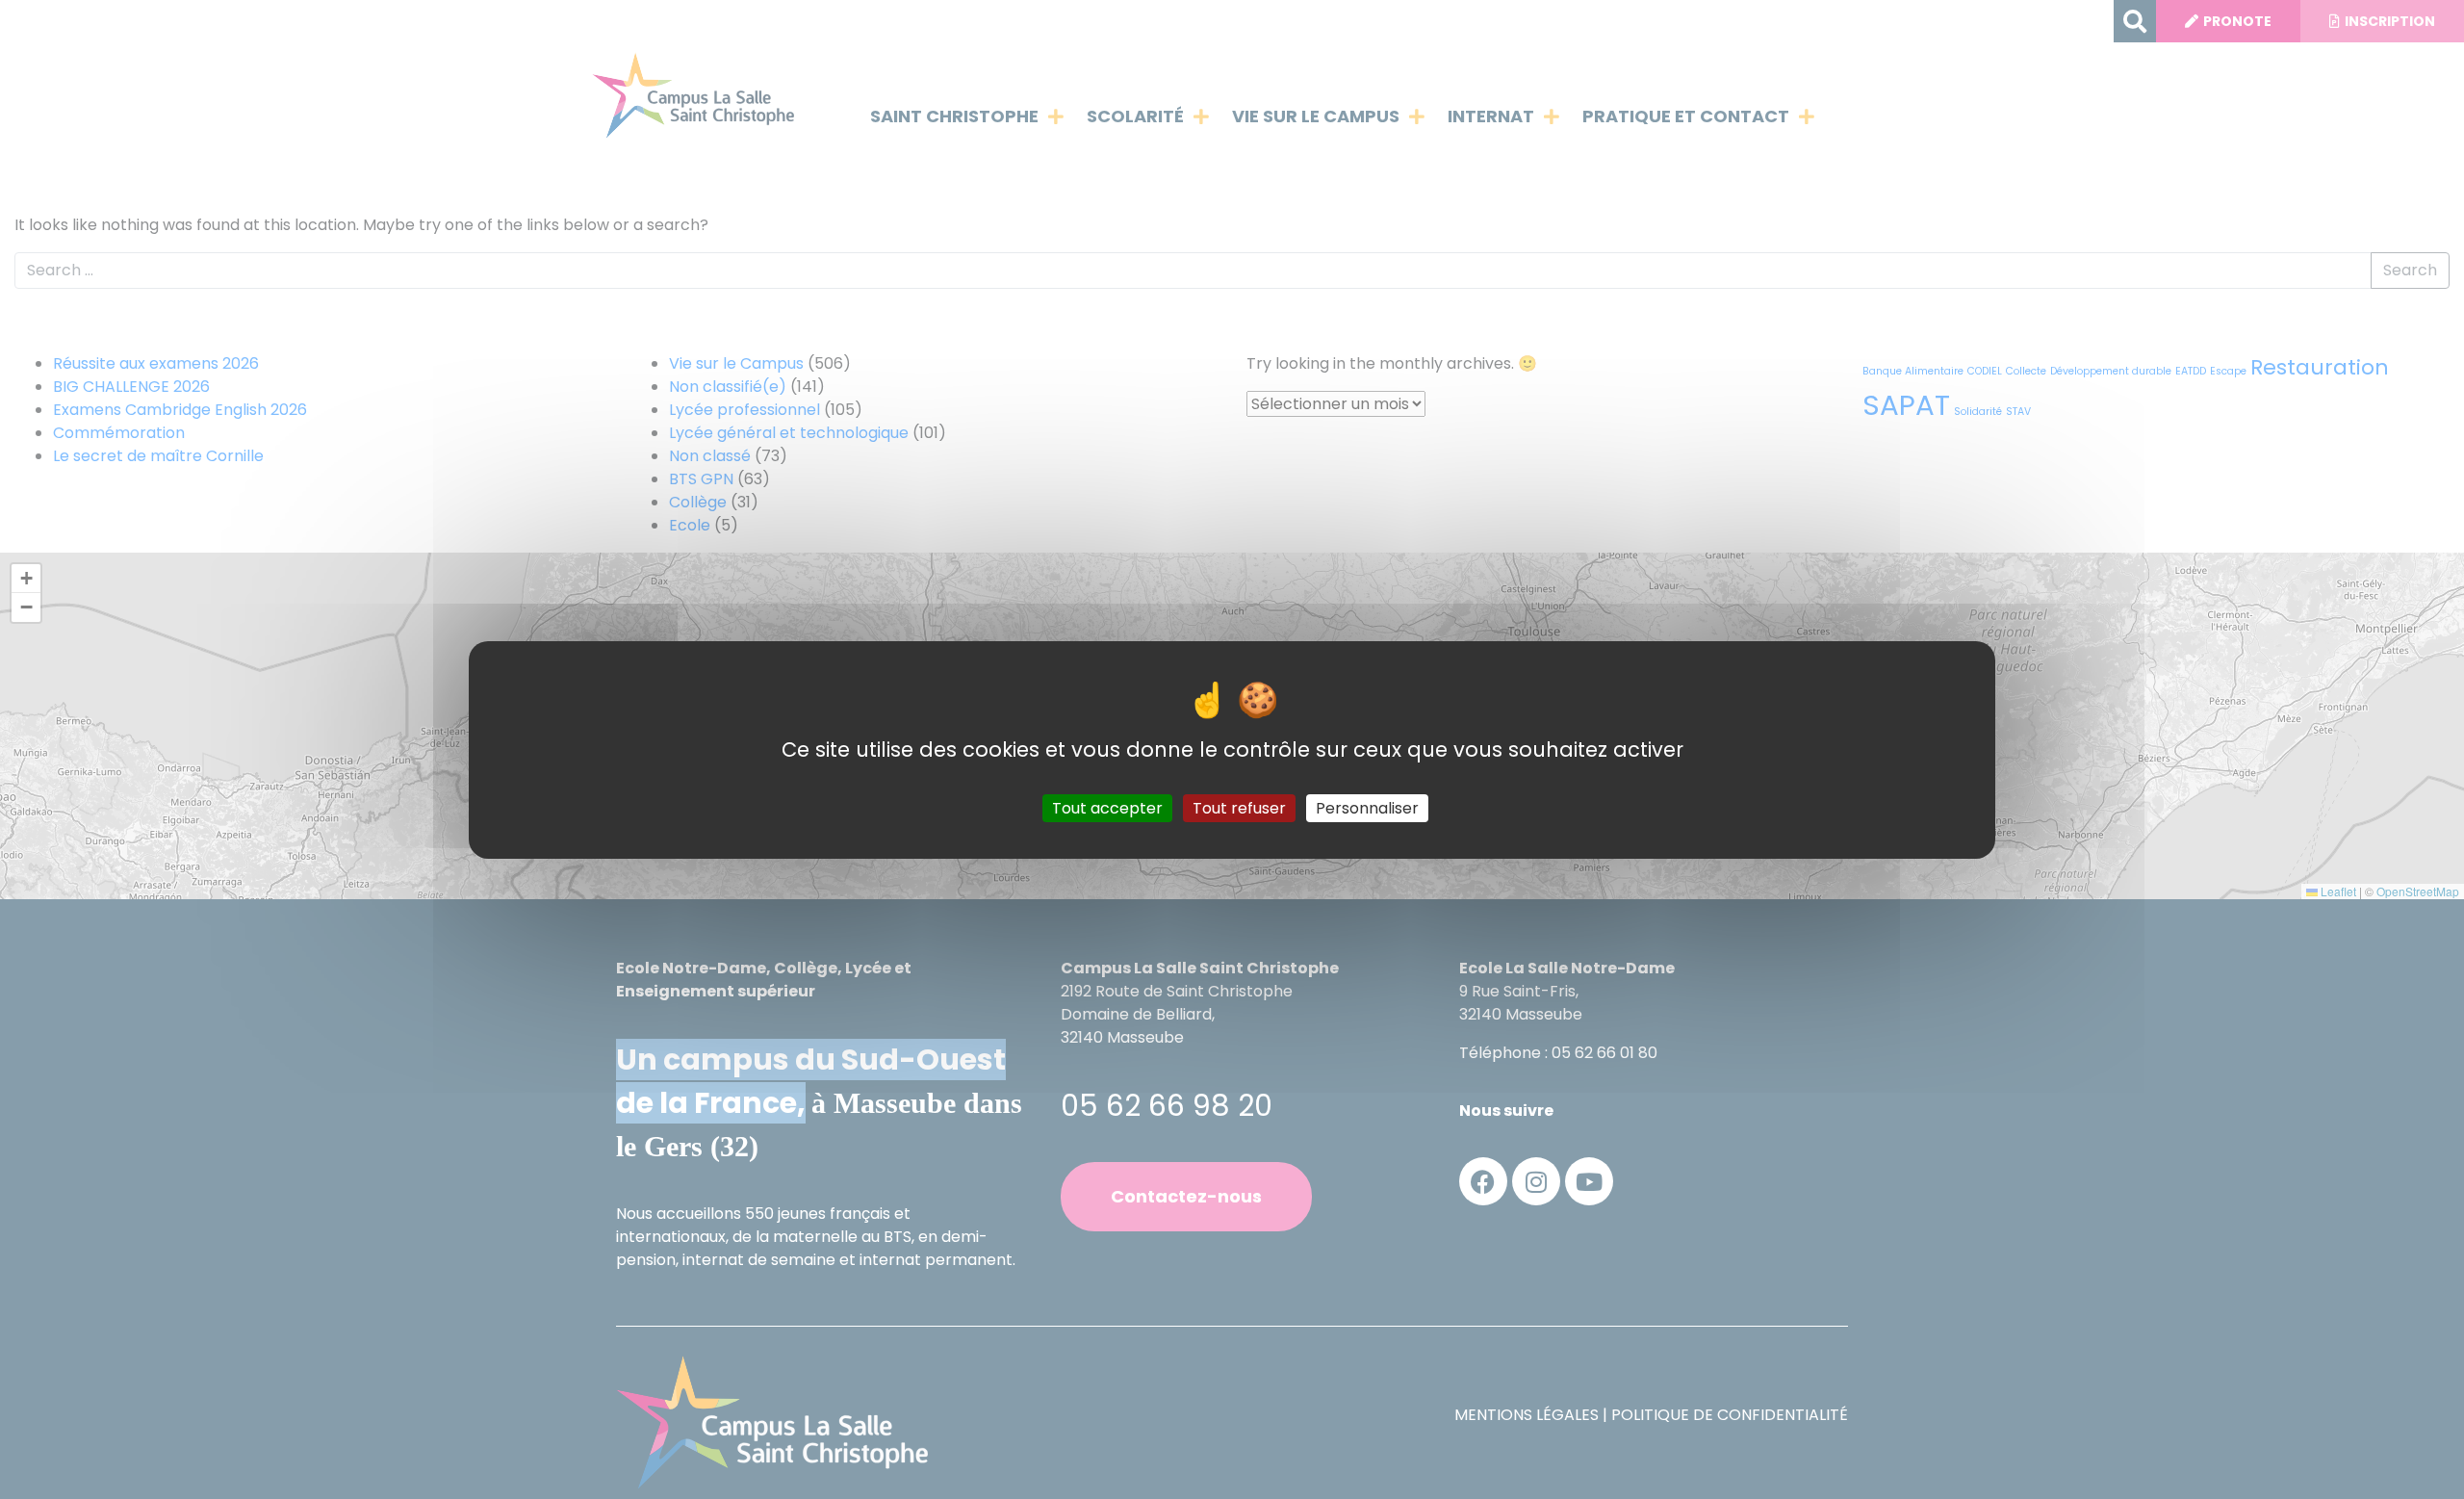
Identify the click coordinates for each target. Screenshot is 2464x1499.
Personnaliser (1367, 807)
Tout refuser (1239, 807)
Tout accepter (1107, 807)
